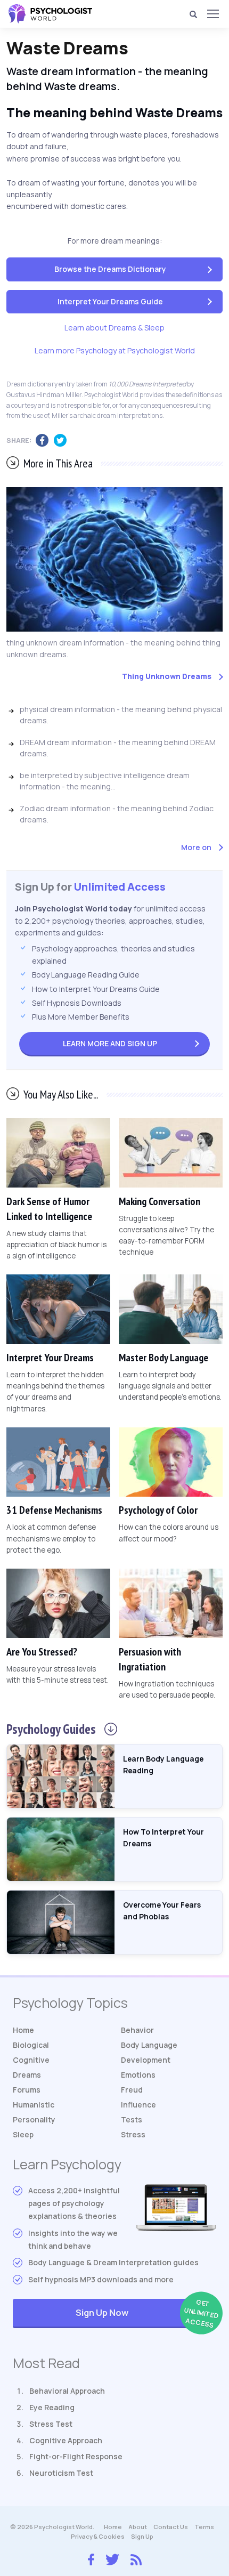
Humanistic (34, 2105)
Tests (132, 2119)
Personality (34, 2119)
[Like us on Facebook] (91, 2557)
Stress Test (51, 2424)
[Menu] (212, 14)
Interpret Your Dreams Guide (110, 301)
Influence (138, 2105)
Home (23, 2030)
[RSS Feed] (136, 2558)
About (138, 2527)
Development (146, 2060)
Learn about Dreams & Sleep (114, 328)
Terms (204, 2527)
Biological (31, 2045)
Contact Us (171, 2527)
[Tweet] (63, 441)
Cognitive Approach (66, 2440)
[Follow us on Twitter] (112, 2558)
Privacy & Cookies (98, 2536)
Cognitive (31, 2060)
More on (196, 847)
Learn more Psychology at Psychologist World (115, 350)
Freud (132, 2090)
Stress (133, 2134)
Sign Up (110, 1043)
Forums (27, 2090)
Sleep (23, 2134)
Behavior (137, 2030)
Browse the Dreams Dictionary (110, 269)
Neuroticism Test (61, 2473)
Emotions (138, 2075)
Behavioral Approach (67, 2391)
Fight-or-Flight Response (76, 2456)
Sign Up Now (146, 2313)
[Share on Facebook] (45, 441)
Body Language (149, 2045)
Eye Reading (52, 2407)
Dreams (27, 2075)
